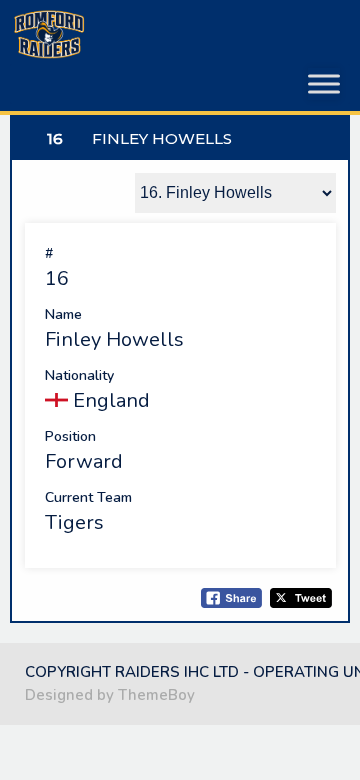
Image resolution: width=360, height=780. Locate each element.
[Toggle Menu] (324, 84)
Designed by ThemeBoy (110, 695)
